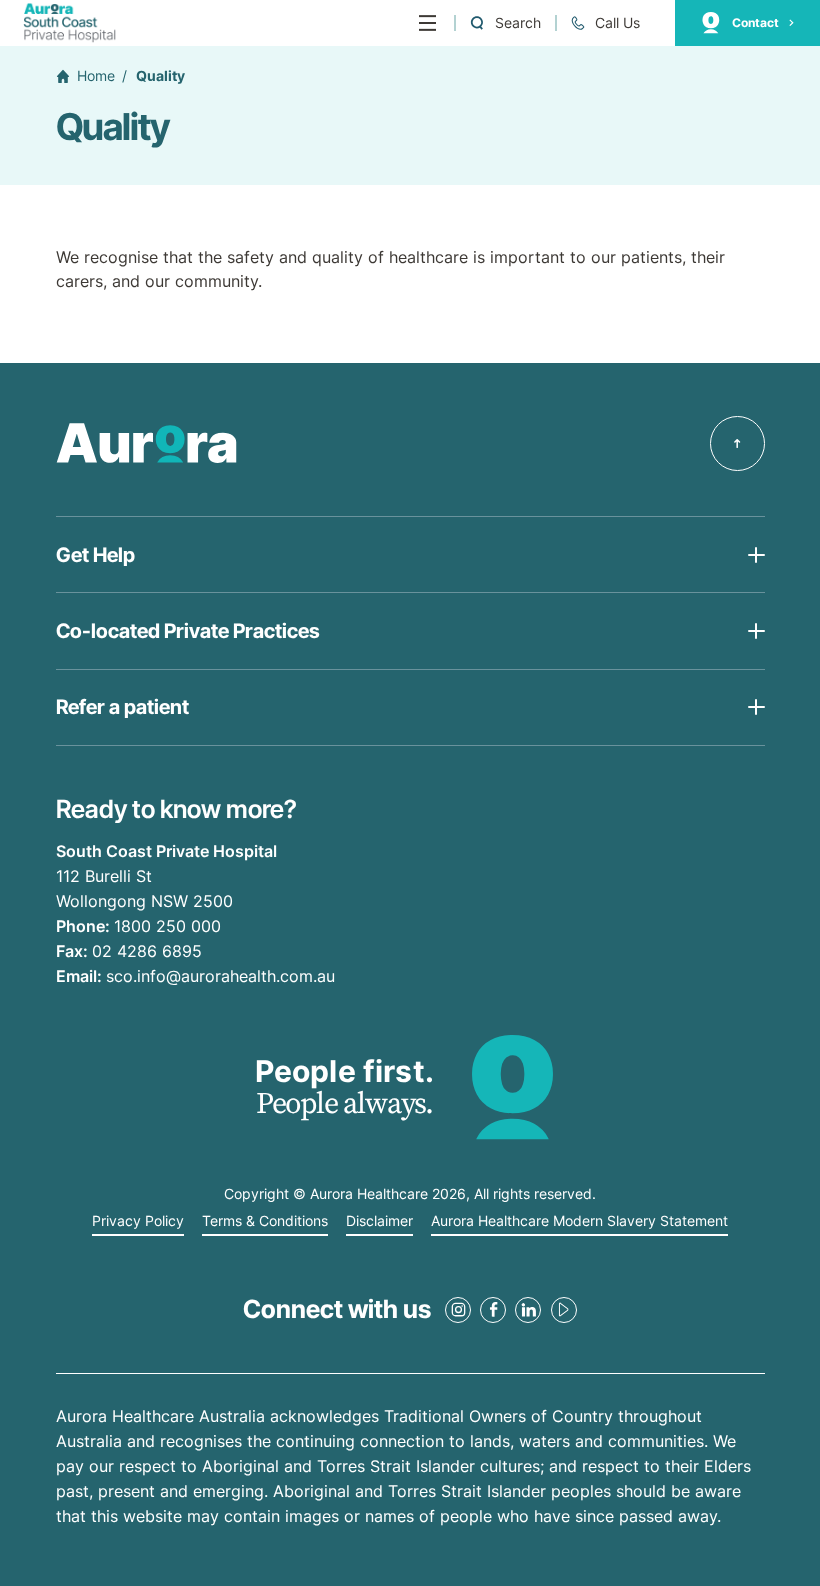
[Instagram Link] (458, 1310)
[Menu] (427, 23)
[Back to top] (737, 443)
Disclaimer (379, 1221)
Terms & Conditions (265, 1221)
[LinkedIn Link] (528, 1310)
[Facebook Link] (493, 1310)
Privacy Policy (138, 1221)
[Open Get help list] (410, 554)
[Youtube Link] (564, 1310)
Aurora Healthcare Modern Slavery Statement (579, 1221)
